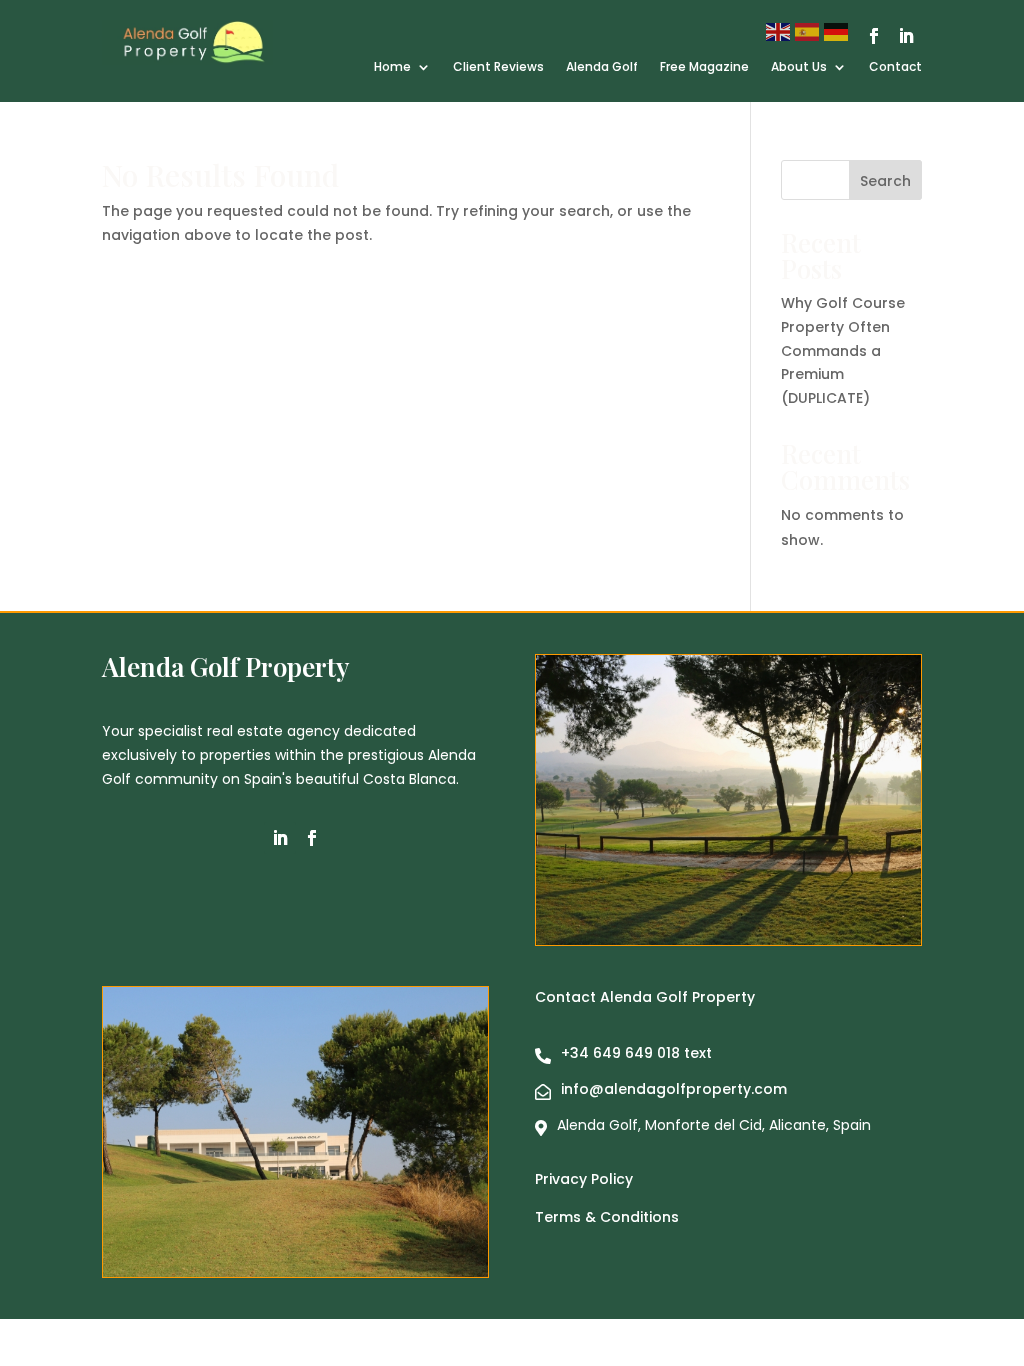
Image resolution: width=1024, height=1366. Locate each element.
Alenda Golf (602, 67)
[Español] (809, 31)
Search (885, 181)
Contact (895, 67)
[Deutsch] (838, 31)
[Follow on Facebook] (874, 36)
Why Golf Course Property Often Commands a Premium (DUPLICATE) (843, 350)
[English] (780, 31)
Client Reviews (498, 67)
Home (392, 67)
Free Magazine (704, 67)
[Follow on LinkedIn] (906, 36)
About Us (799, 67)
